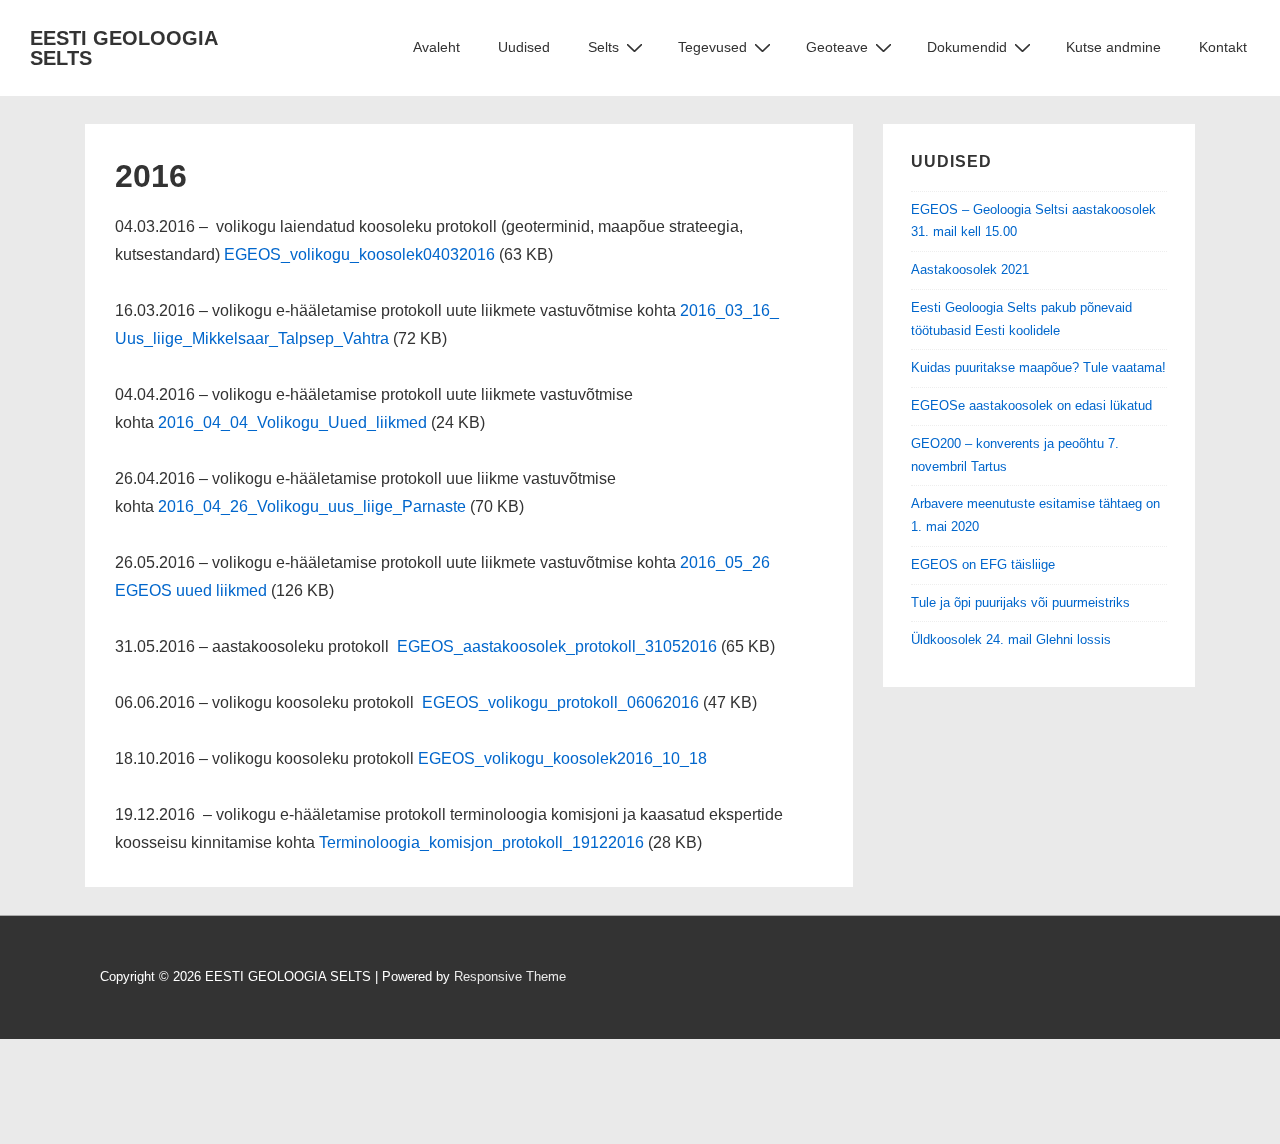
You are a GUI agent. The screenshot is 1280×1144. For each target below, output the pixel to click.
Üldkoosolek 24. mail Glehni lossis (1011, 639)
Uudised (524, 47)
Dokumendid (967, 47)
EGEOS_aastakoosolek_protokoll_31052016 (557, 646)
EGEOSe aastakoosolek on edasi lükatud (1031, 405)
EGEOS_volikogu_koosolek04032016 (359, 254)
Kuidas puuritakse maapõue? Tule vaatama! (1038, 367)
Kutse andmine (1113, 47)
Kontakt (1223, 47)
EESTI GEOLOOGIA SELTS (123, 48)
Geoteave (837, 47)
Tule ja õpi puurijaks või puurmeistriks (1020, 602)
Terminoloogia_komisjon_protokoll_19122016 (481, 842)
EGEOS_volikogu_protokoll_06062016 (562, 702)
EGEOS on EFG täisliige (983, 564)
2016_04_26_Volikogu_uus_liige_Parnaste (312, 506)
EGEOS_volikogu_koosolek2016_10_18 (562, 758)
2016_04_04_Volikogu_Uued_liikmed (292, 422)
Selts (603, 47)
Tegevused (712, 47)
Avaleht (436, 47)
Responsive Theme (510, 976)
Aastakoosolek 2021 (970, 269)
